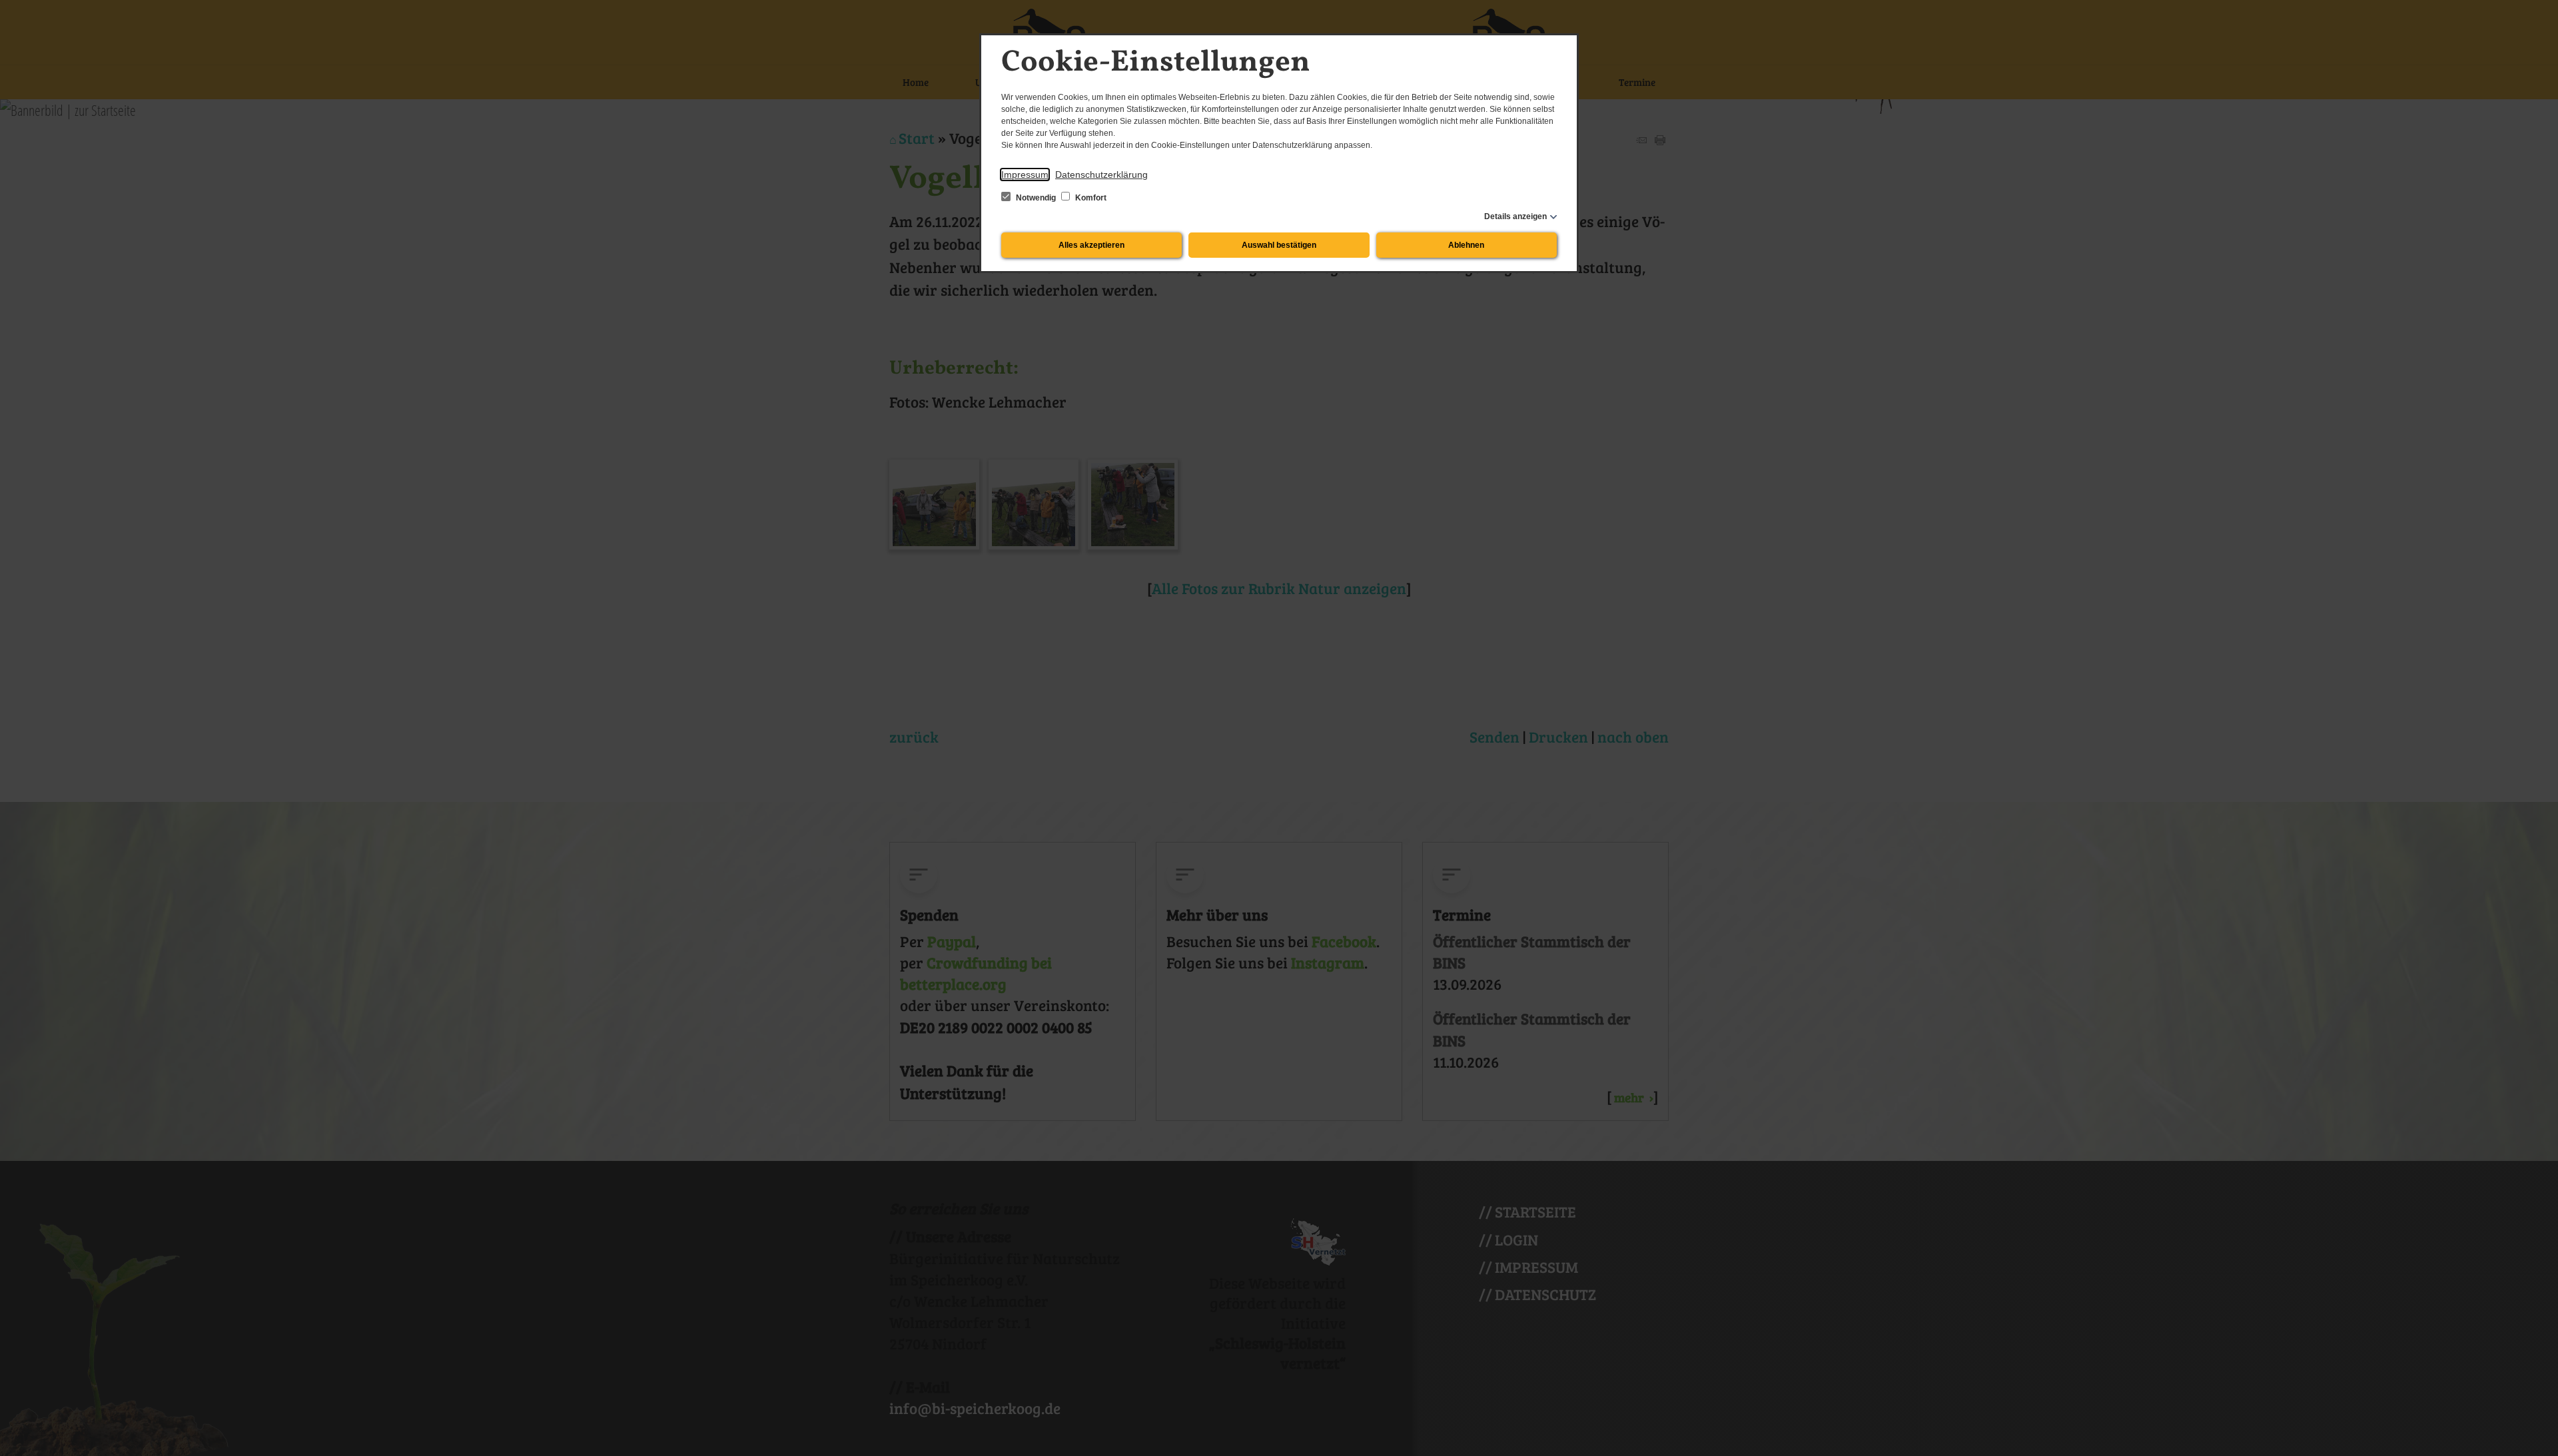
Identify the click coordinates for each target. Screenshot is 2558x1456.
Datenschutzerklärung (1101, 175)
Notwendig (1036, 198)
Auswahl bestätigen (1279, 245)
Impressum (1025, 175)
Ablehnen (1466, 245)
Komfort (1090, 198)
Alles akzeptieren (1091, 245)
